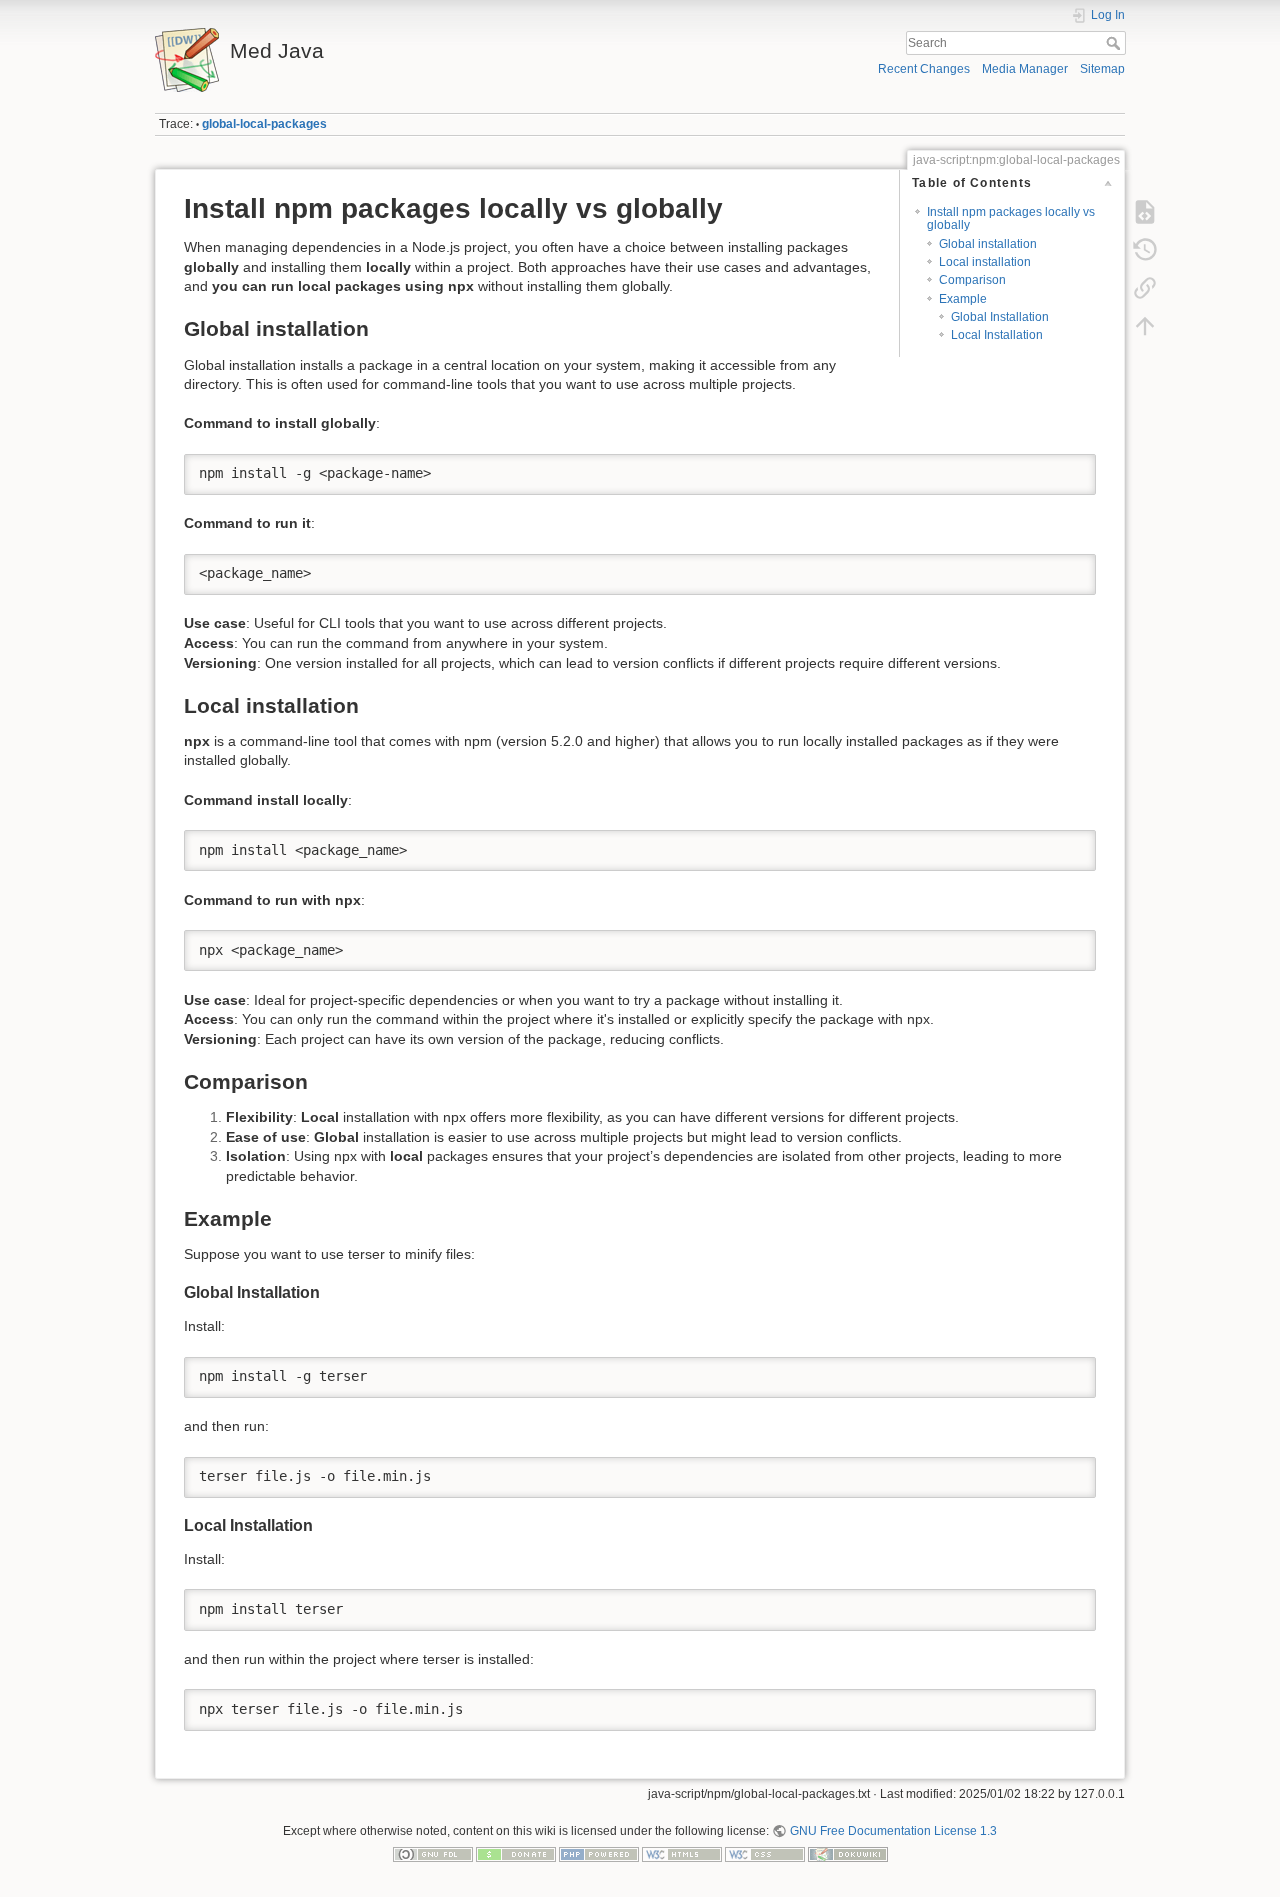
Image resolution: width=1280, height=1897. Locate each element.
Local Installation (997, 335)
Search (1115, 43)
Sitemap (1102, 69)
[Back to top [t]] (1145, 326)
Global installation (988, 244)
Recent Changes (924, 69)
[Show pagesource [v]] (1145, 212)
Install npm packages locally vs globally (1011, 218)
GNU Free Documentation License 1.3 (893, 1831)
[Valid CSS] (765, 1854)
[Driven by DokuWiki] (848, 1854)
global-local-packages (264, 124)
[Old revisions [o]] (1145, 250)
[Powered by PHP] (599, 1854)
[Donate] (516, 1854)
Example (963, 299)
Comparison (972, 280)
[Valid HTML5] (682, 1854)
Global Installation (1000, 317)
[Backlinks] (1145, 288)
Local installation (985, 262)
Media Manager (1025, 69)
